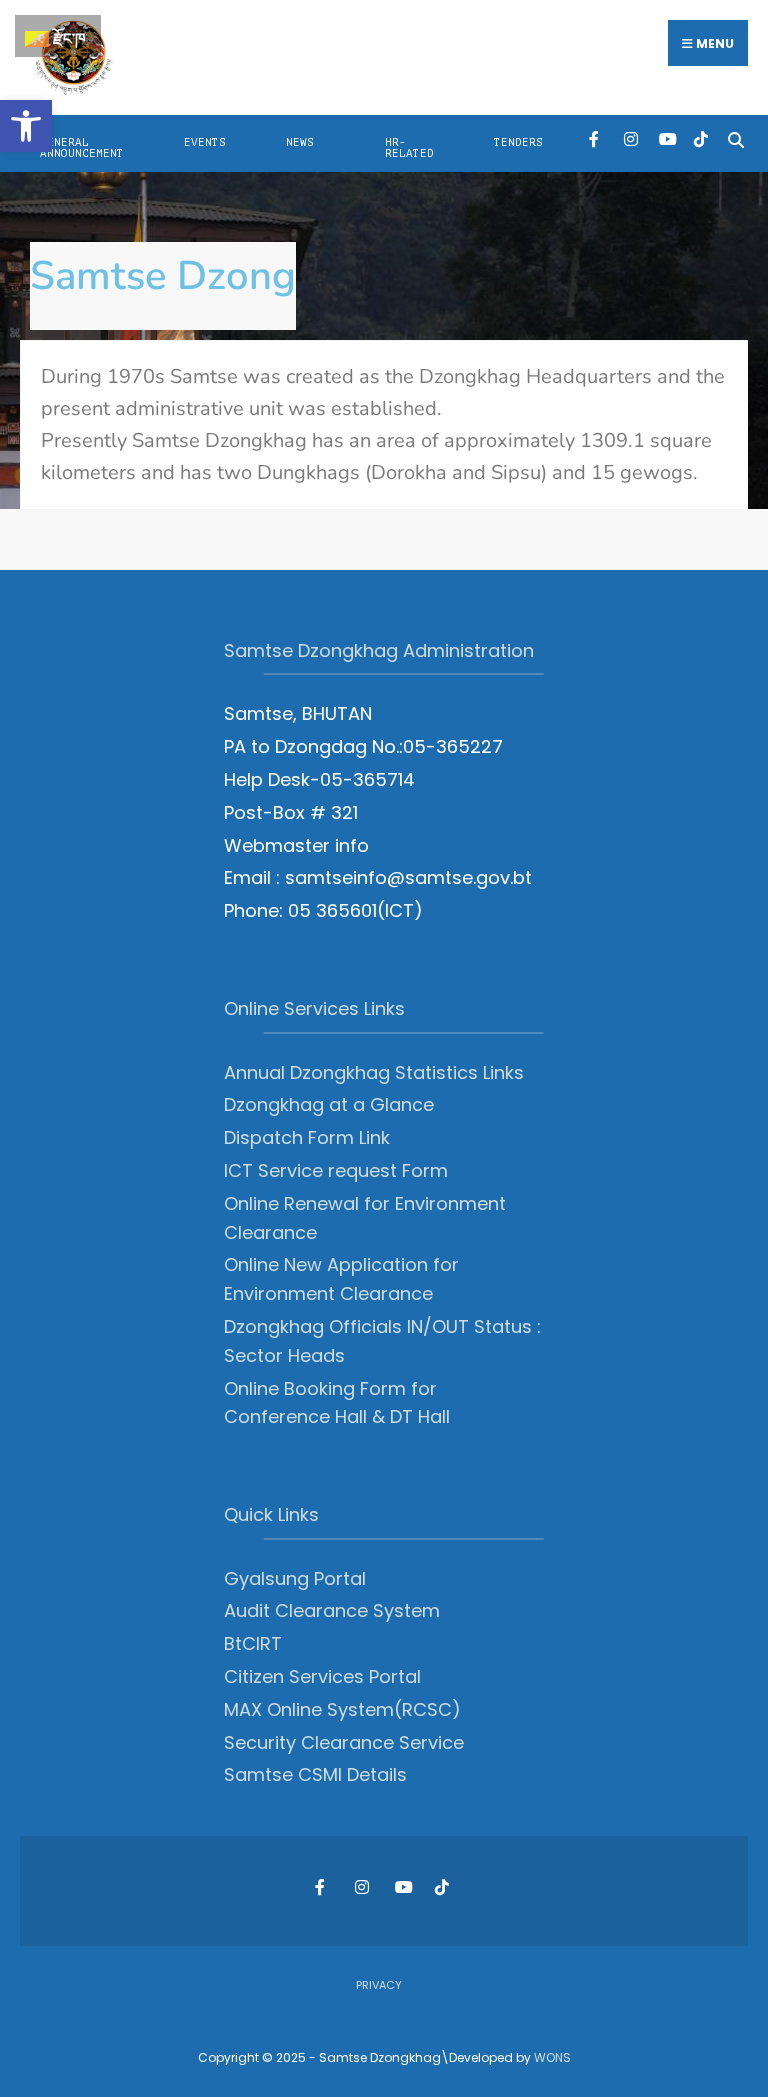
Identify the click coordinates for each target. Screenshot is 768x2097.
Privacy (379, 1985)
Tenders (518, 142)
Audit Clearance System (332, 1610)
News (300, 142)
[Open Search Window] (735, 138)
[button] (26, 126)
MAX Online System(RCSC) (342, 1709)
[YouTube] (665, 138)
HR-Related (409, 148)
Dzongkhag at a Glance (329, 1104)
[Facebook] (595, 138)
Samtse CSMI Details (315, 1774)
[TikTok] (700, 138)
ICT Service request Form (336, 1170)
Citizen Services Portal (322, 1676)
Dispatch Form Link (307, 1137)
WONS (552, 2057)
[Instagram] (630, 138)
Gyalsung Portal (295, 1578)
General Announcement (82, 148)
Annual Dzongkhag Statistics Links (374, 1072)
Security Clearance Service (344, 1742)
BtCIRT (253, 1643)
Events (205, 142)
